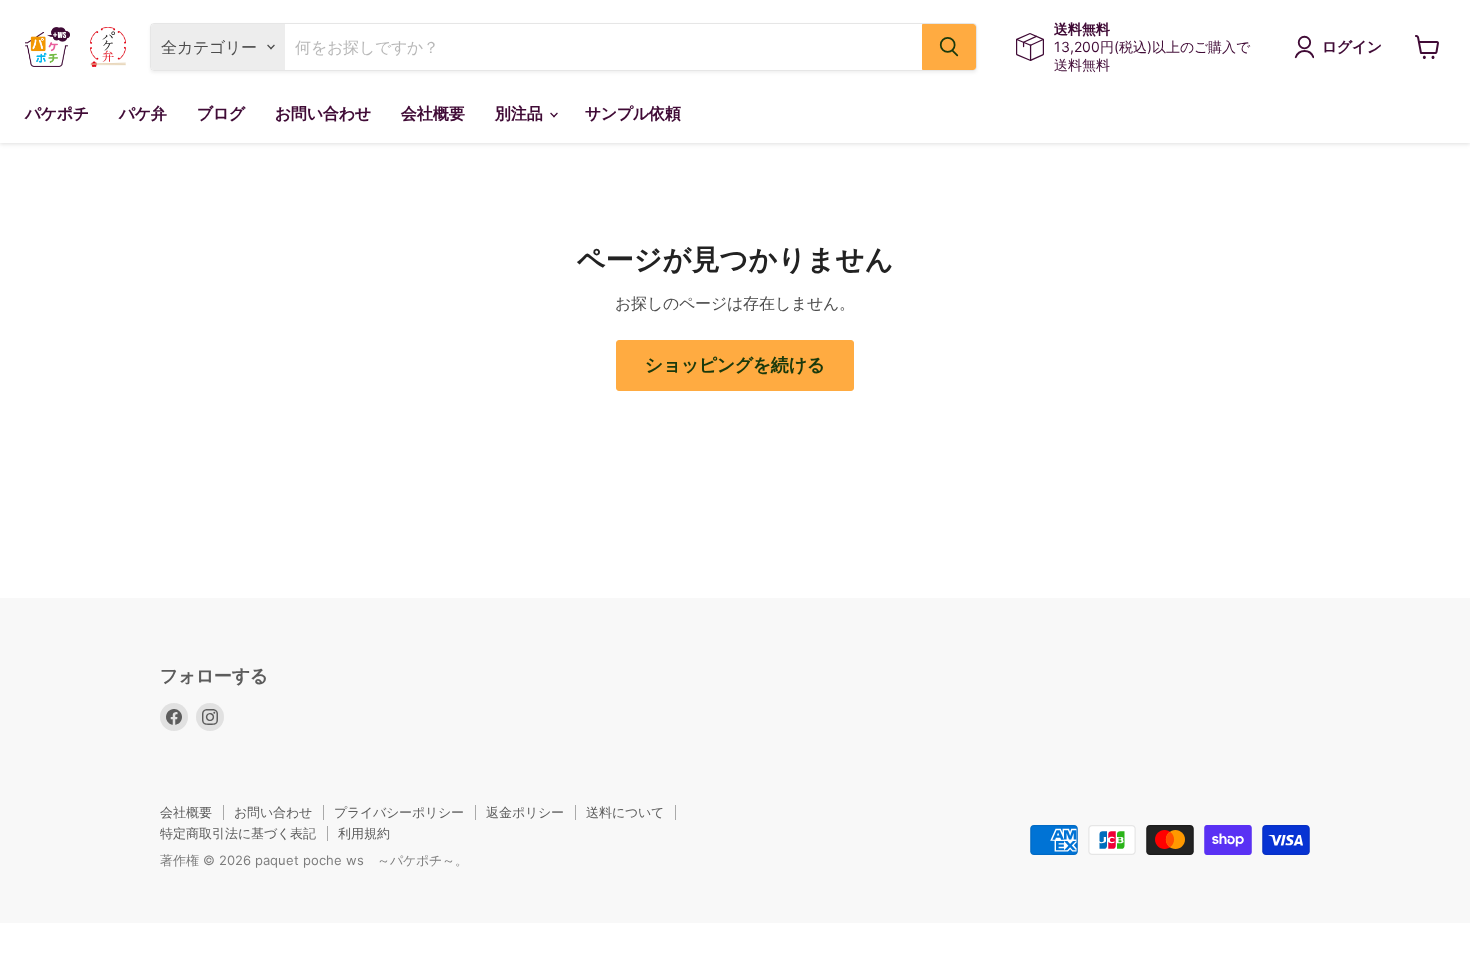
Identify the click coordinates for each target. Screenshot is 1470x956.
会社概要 (433, 113)
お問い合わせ (323, 113)
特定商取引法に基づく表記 (238, 833)
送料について (625, 812)
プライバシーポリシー (399, 812)
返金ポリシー (525, 812)
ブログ (221, 113)
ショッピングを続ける (735, 365)
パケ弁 (143, 113)
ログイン (1352, 47)
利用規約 (364, 833)
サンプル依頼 (633, 113)
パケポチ (57, 113)
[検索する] (949, 47)
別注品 (521, 113)
